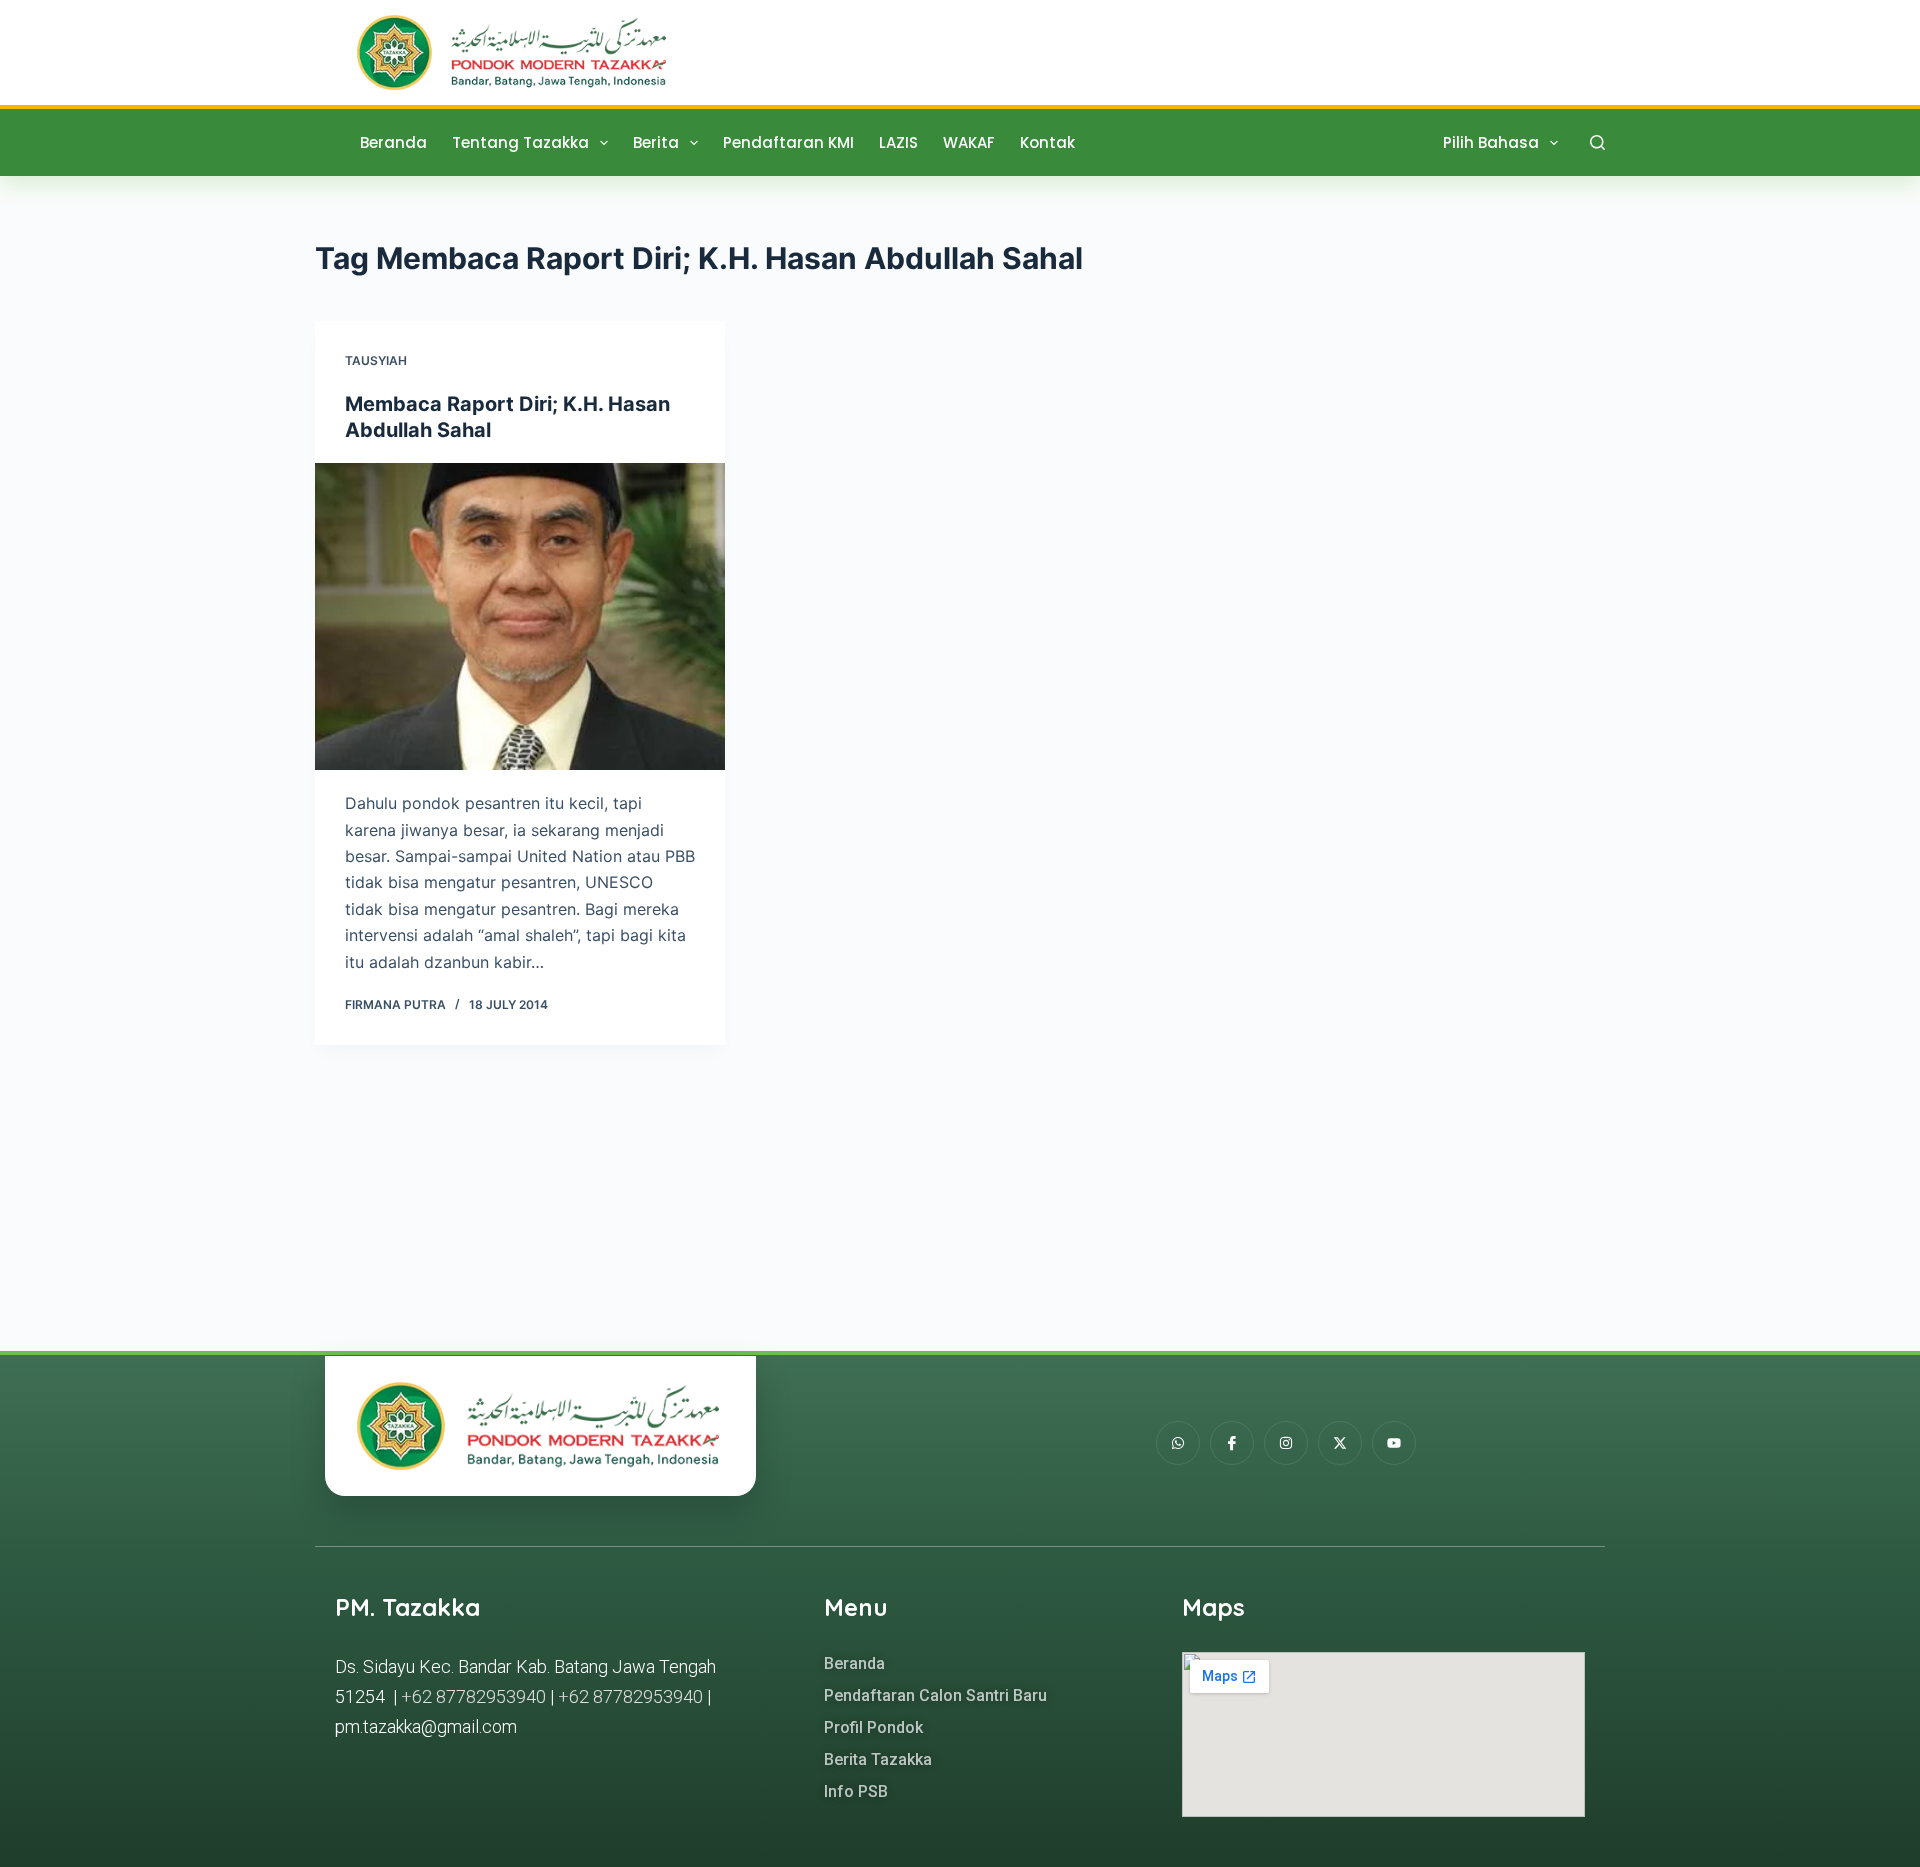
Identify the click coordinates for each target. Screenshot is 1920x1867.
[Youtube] (1394, 1443)
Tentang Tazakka (520, 142)
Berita (656, 142)
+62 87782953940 (473, 1696)
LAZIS (898, 142)
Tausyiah (376, 360)
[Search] (1597, 142)
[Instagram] (1286, 1443)
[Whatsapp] (1178, 1443)
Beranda (393, 142)
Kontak (1047, 142)
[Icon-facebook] (1232, 1443)
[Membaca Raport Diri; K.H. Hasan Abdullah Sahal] (520, 617)
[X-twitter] (1340, 1443)
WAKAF (969, 142)
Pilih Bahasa (1491, 142)
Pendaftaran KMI (788, 142)
